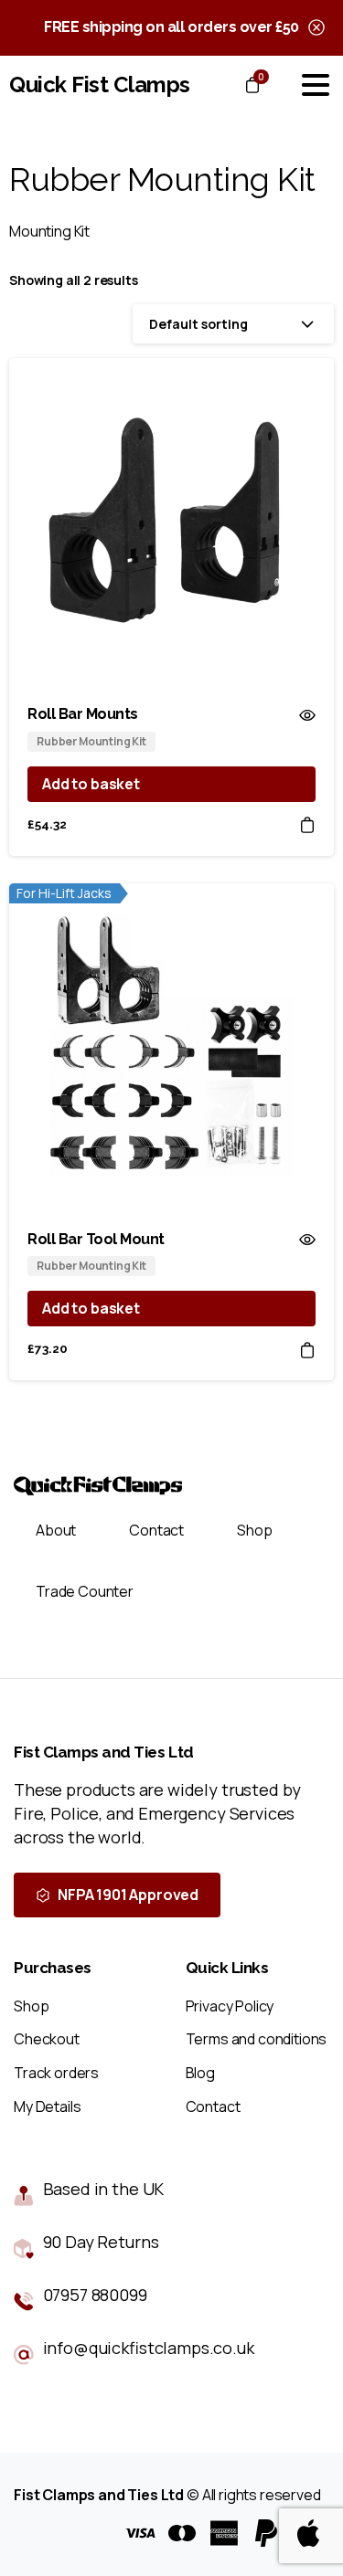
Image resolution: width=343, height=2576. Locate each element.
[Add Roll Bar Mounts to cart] (307, 824)
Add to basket (91, 784)
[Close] (316, 28)
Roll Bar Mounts (83, 714)
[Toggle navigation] (316, 85)
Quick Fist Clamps (100, 84)
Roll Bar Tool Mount (96, 1239)
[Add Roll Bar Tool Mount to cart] (307, 1349)
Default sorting (198, 324)
